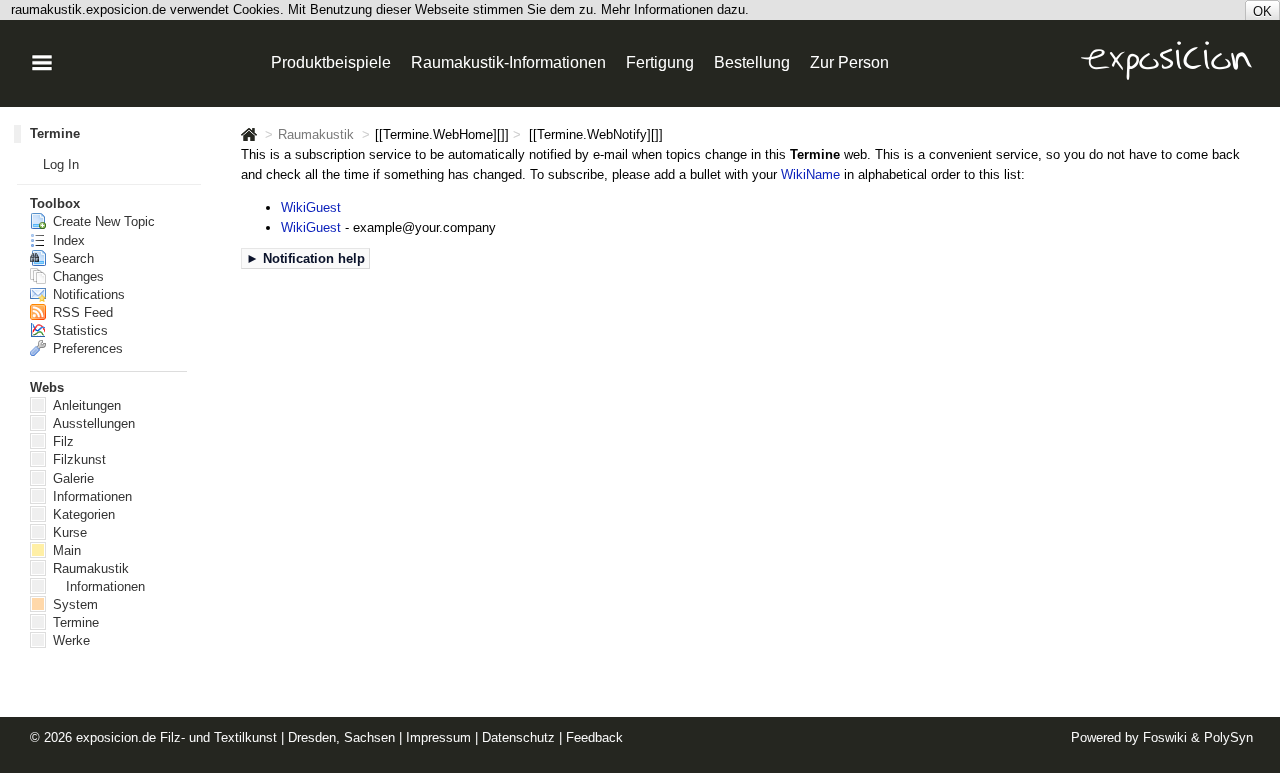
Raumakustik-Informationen (508, 62)
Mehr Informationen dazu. (675, 9)
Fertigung (660, 62)
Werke (69, 640)
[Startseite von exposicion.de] (249, 135)
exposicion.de (116, 738)
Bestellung (752, 62)
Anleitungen (85, 405)
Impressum (438, 738)
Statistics (78, 330)
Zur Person (849, 62)
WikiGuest (311, 207)
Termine (55, 133)
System (73, 604)
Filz (61, 441)
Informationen (90, 496)
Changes (76, 276)
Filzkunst (77, 459)
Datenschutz (518, 738)
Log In (61, 164)
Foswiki (1165, 738)
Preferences (86, 348)
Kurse (68, 532)
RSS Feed (81, 312)
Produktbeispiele (331, 62)
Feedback (594, 738)
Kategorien (82, 514)
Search (71, 258)
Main (65, 550)
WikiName (810, 174)
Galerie (71, 478)
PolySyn (1228, 738)
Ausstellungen (92, 423)
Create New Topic (102, 221)
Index (67, 240)
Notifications (87, 294)
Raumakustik (316, 135)
